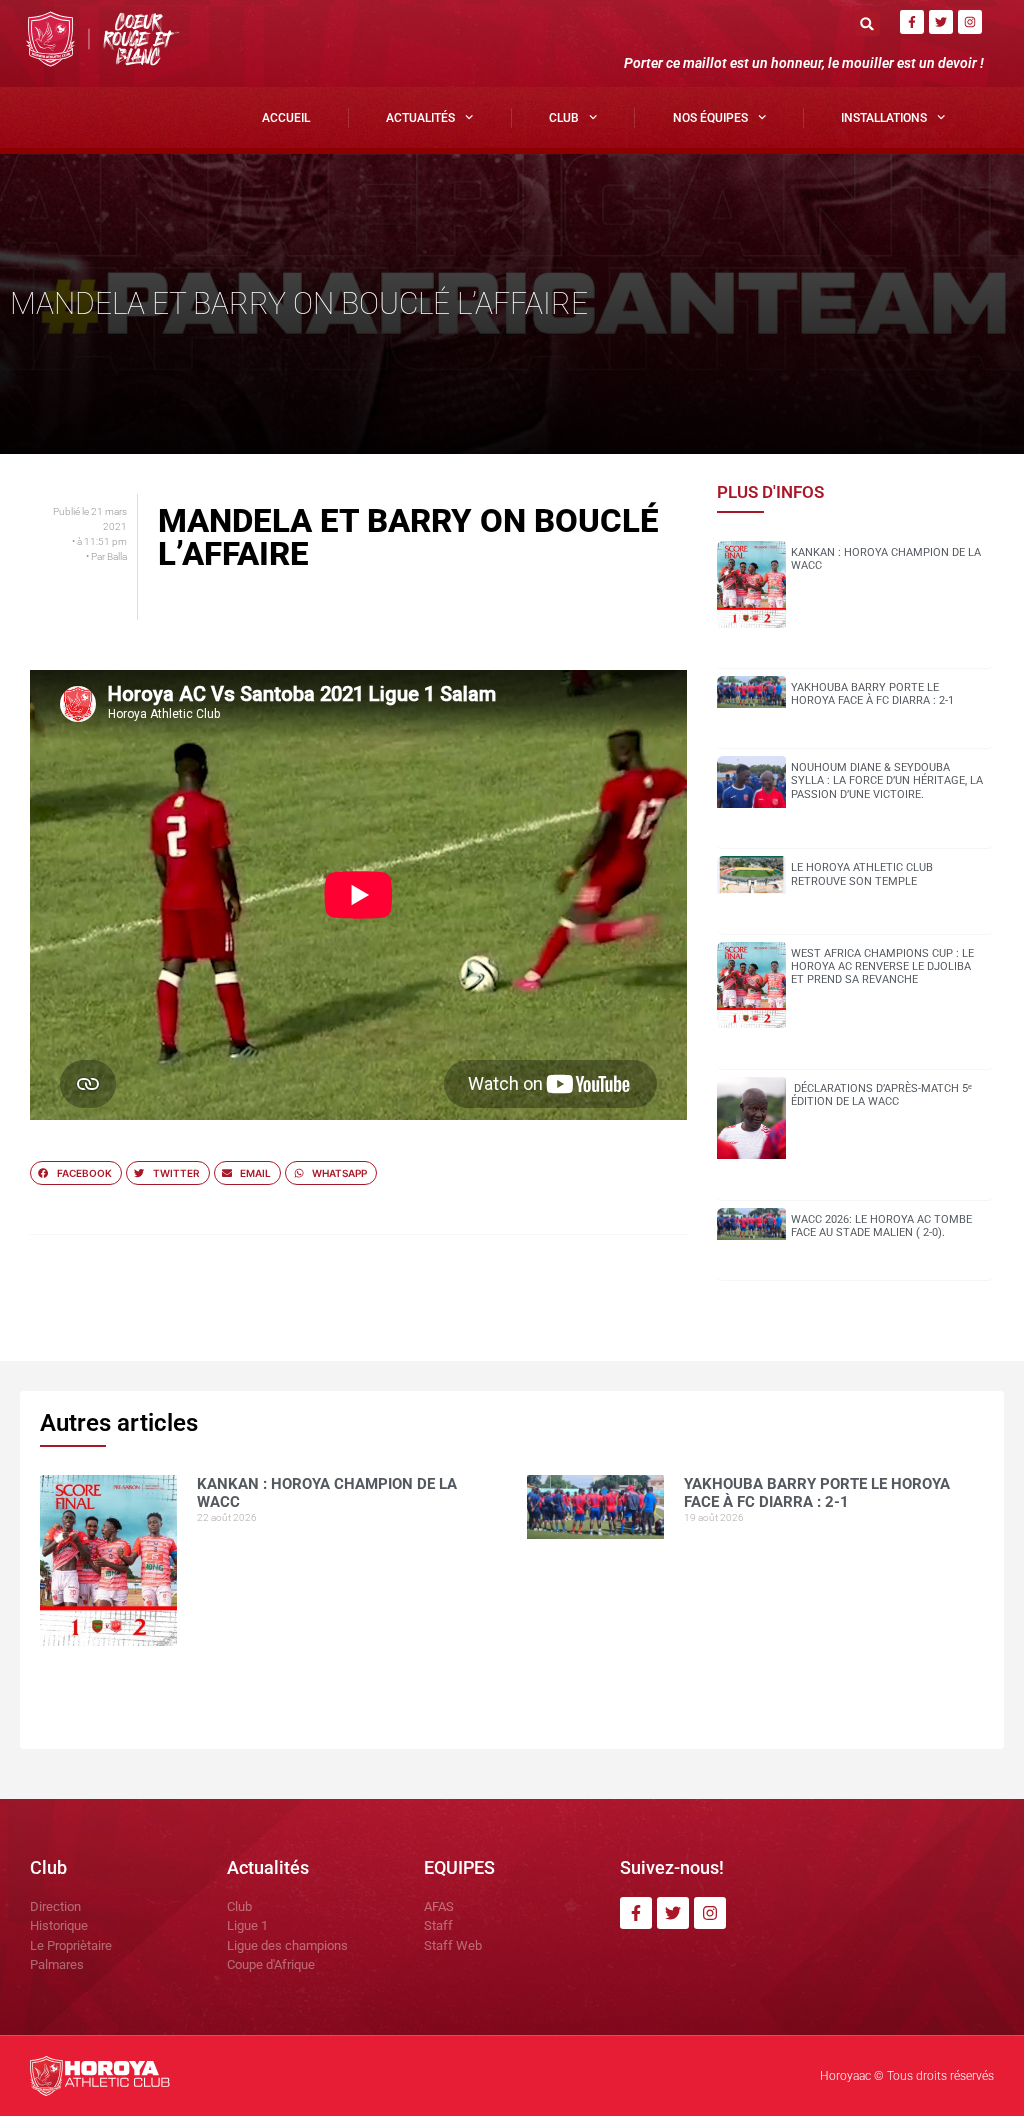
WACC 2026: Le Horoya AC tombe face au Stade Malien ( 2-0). (881, 1226)
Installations (884, 118)
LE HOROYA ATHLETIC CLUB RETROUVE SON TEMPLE (862, 874)
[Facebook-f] (912, 22)
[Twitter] (941, 22)
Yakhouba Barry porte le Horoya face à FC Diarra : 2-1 (872, 694)
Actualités (420, 118)
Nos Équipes (710, 118)
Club (564, 118)
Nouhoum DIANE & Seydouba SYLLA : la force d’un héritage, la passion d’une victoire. (887, 780)
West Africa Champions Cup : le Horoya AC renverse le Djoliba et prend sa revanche (882, 966)
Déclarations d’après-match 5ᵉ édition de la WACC (881, 1095)
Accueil (286, 118)
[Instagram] (970, 22)
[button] (867, 23)
